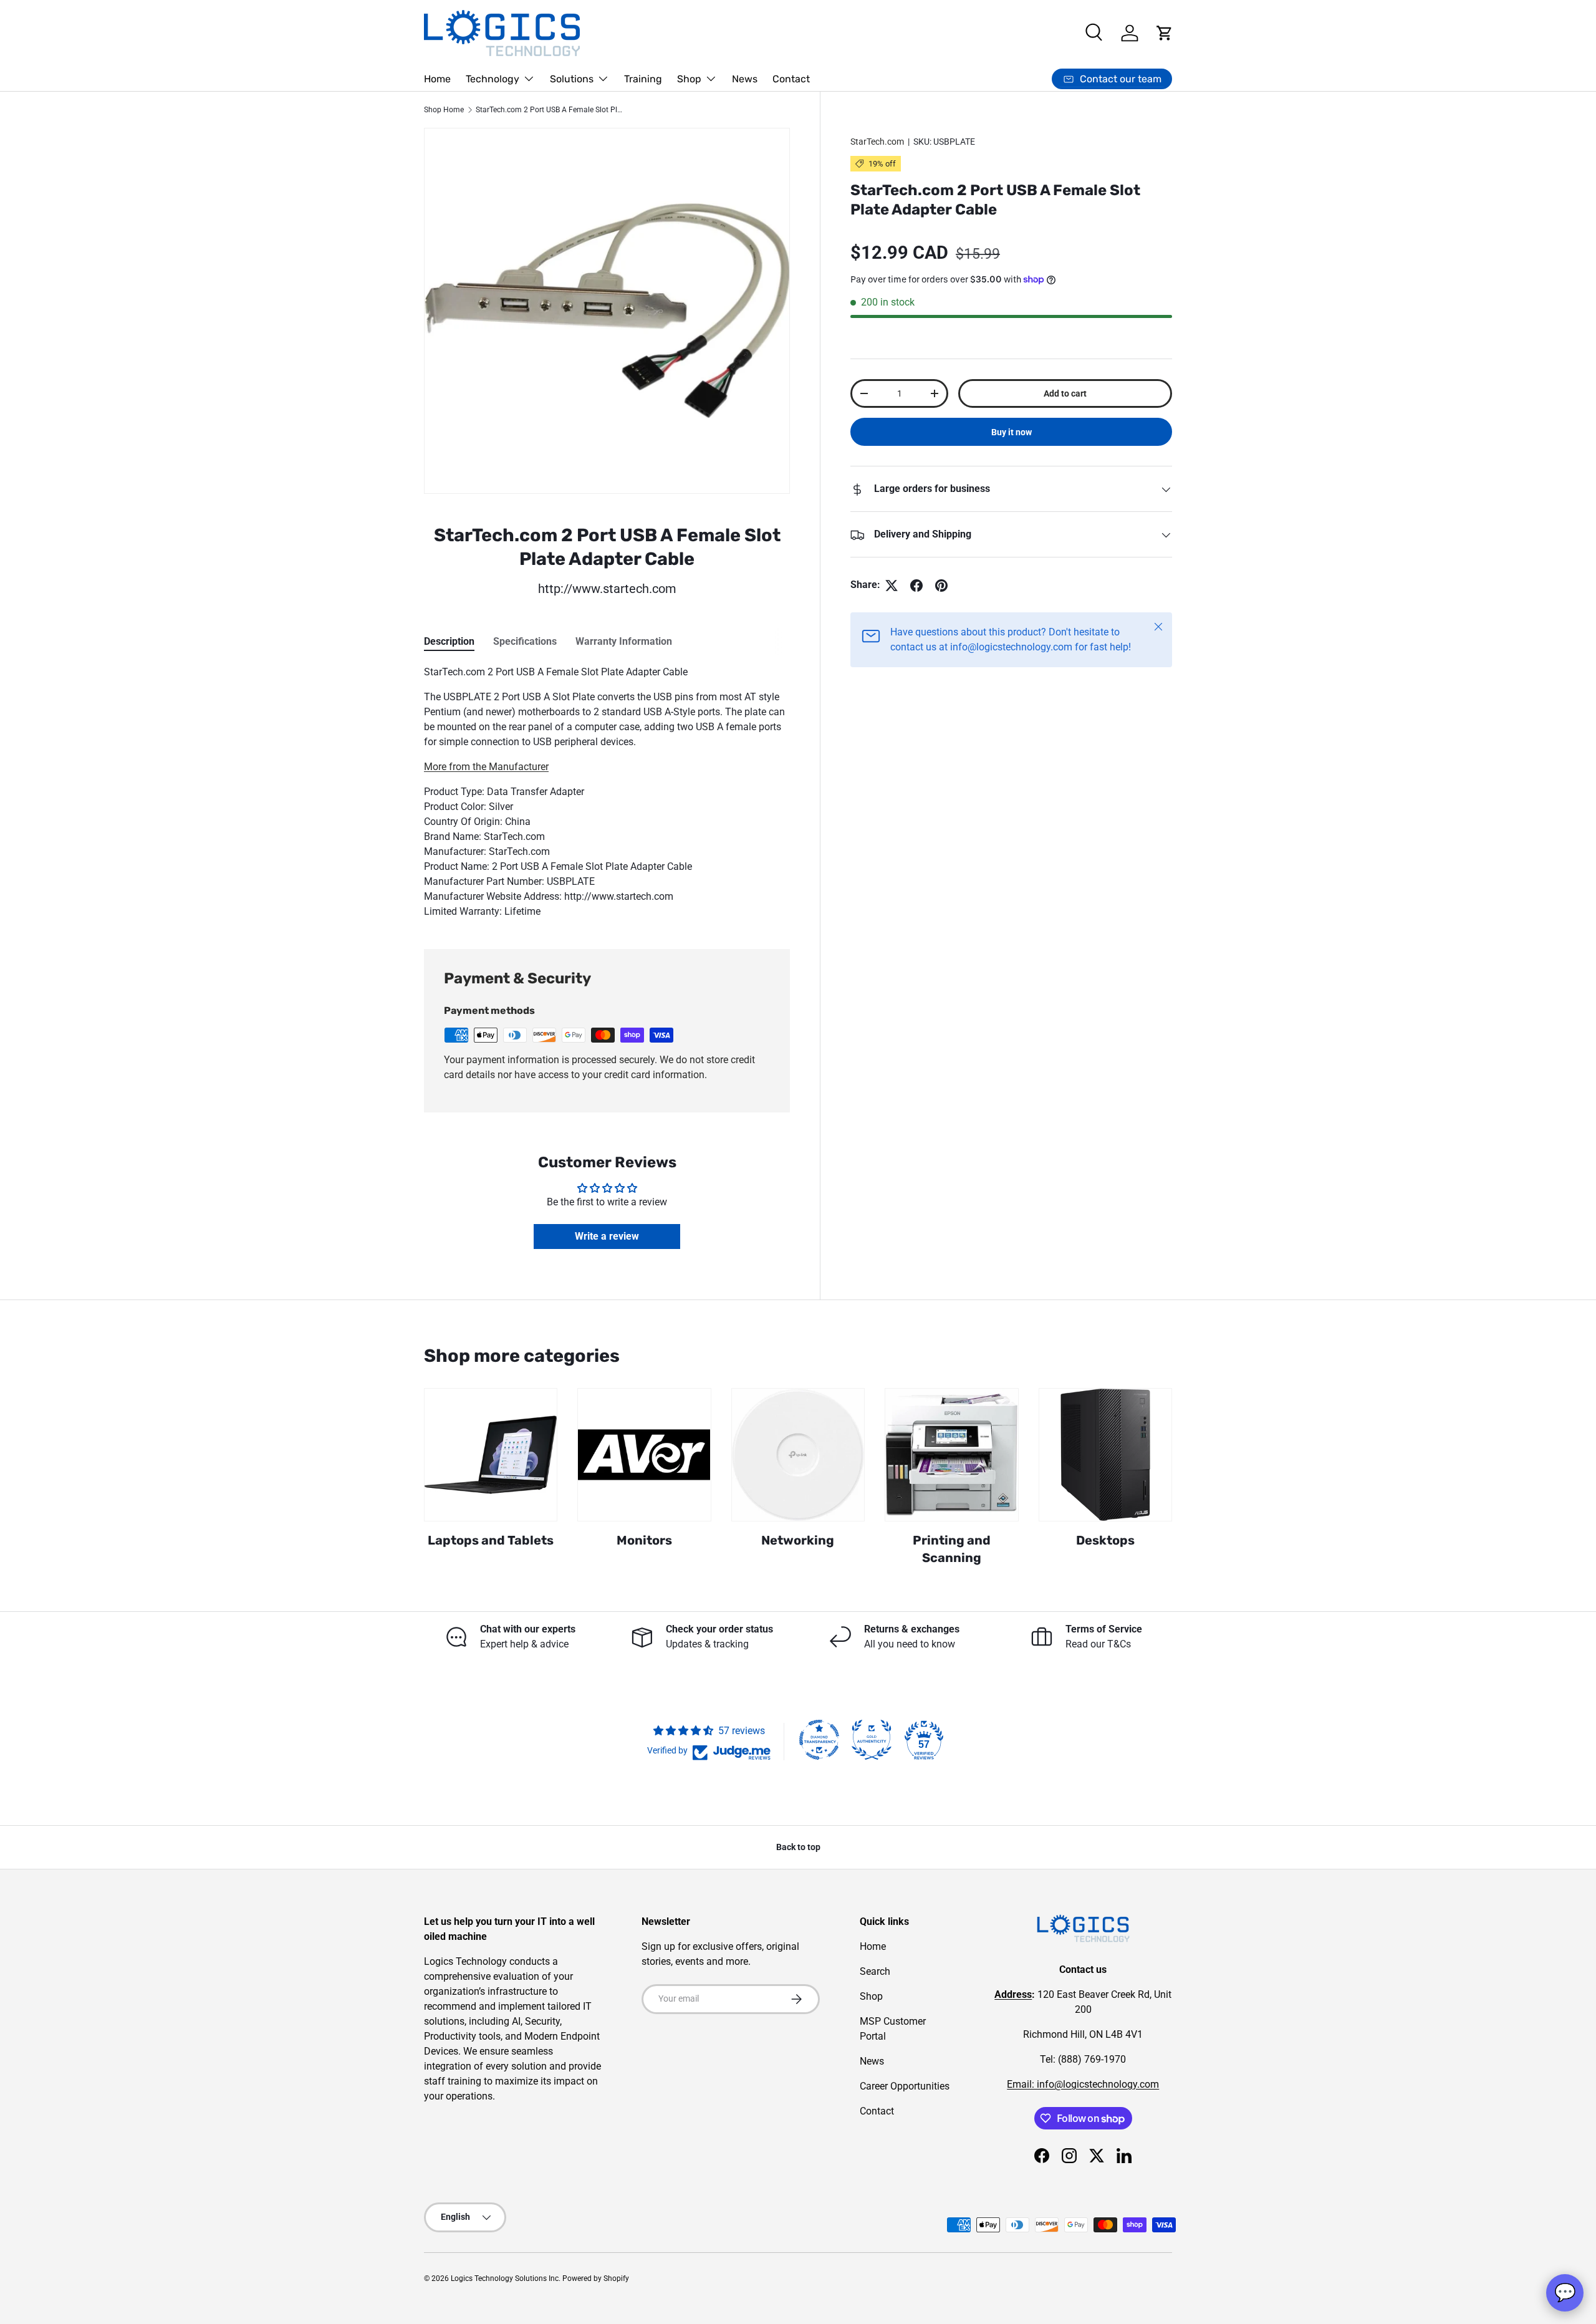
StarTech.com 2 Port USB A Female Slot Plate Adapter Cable (550, 110)
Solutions (572, 79)
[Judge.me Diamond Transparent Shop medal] (819, 1740)
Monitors (644, 1540)
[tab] (449, 641)
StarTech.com (877, 142)
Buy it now (1012, 433)
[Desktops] (1105, 1455)
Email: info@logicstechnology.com (1083, 2084)
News (745, 79)
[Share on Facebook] (916, 586)
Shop (689, 79)
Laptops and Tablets (491, 1540)
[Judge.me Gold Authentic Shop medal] (872, 1740)
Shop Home (444, 110)
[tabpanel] (607, 792)
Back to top (798, 1847)
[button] (1165, 33)
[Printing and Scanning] (951, 1455)
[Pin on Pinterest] (941, 586)
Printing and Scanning (952, 1549)
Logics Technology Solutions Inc (505, 2278)
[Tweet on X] (892, 586)
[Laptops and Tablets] (491, 1455)
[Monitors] (644, 1455)
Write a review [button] (607, 1236)
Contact (791, 79)
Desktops (1105, 1540)
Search (875, 1971)
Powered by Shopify (596, 2278)
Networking (798, 1540)
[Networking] (798, 1455)
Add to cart (1065, 393)
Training (643, 79)
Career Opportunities (905, 2086)
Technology (493, 79)
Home (437, 79)
